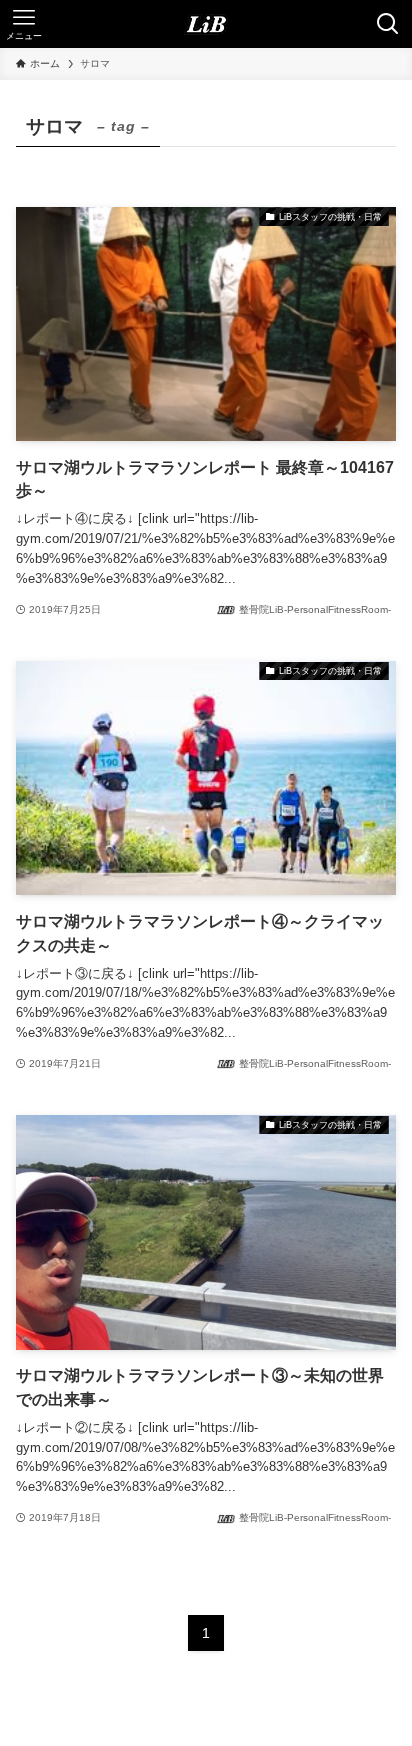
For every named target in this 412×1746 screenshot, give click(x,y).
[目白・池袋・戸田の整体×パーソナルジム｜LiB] (206, 24)
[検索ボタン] (388, 24)
